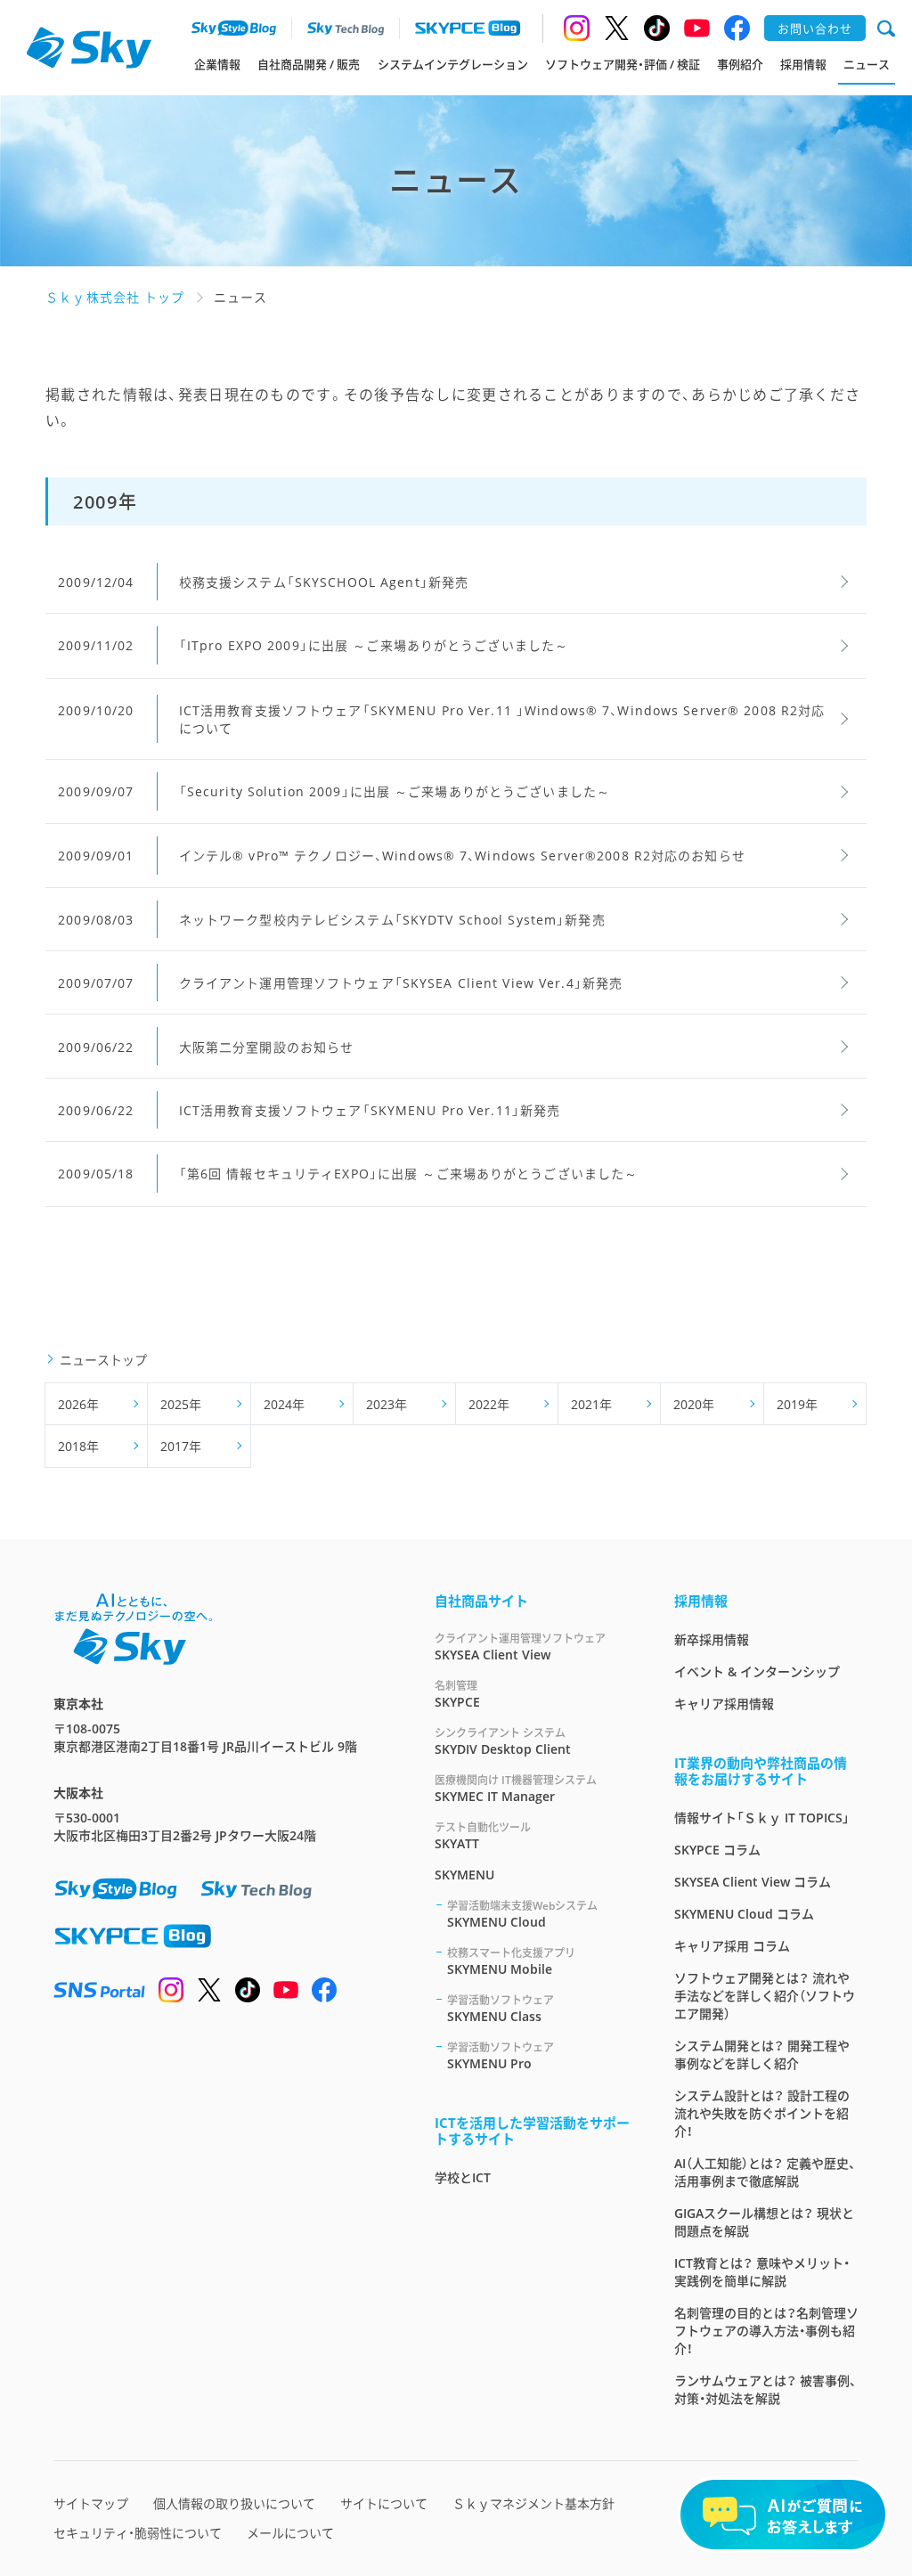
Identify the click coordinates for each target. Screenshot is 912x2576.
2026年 (78, 1404)
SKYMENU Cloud (522, 1914)
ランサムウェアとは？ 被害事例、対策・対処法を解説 (765, 2389)
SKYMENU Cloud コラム (744, 1914)
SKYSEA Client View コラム (753, 1882)
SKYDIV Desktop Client (503, 1741)
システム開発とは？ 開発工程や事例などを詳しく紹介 (762, 2054)
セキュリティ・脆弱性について (138, 2533)
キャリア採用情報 (724, 1704)
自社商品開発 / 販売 (309, 64)
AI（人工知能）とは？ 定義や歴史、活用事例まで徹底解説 (765, 2172)
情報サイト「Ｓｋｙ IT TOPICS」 (762, 1818)
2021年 (591, 1404)
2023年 (387, 1404)
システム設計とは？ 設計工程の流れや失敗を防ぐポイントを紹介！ (762, 2113)
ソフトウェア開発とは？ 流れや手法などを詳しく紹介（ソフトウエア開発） (765, 1996)
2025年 (181, 1404)
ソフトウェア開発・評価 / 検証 (623, 64)
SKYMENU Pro (501, 2056)
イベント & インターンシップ (757, 1671)
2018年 (78, 1446)
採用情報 (803, 64)
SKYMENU (464, 1875)
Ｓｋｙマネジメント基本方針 (533, 2503)
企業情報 (217, 64)
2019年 (797, 1404)
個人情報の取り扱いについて (234, 2503)
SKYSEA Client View (520, 1647)
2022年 (489, 1404)
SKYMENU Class (501, 2009)
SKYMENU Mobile (511, 1961)
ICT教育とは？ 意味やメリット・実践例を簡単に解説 (762, 2272)
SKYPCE (457, 1694)
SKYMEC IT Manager (516, 1789)
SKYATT (483, 1836)
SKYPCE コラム (717, 1850)
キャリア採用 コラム (732, 1946)
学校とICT (463, 2177)
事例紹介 (740, 64)
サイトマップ (91, 2503)
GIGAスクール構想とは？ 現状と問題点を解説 (764, 2222)
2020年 (694, 1404)
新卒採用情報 (712, 1639)
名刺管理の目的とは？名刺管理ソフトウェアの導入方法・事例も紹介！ (766, 2331)
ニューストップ (103, 1360)
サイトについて (384, 2503)
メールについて (290, 2533)
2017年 (181, 1446)
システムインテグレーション (453, 64)
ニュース (867, 64)
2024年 (284, 1404)
